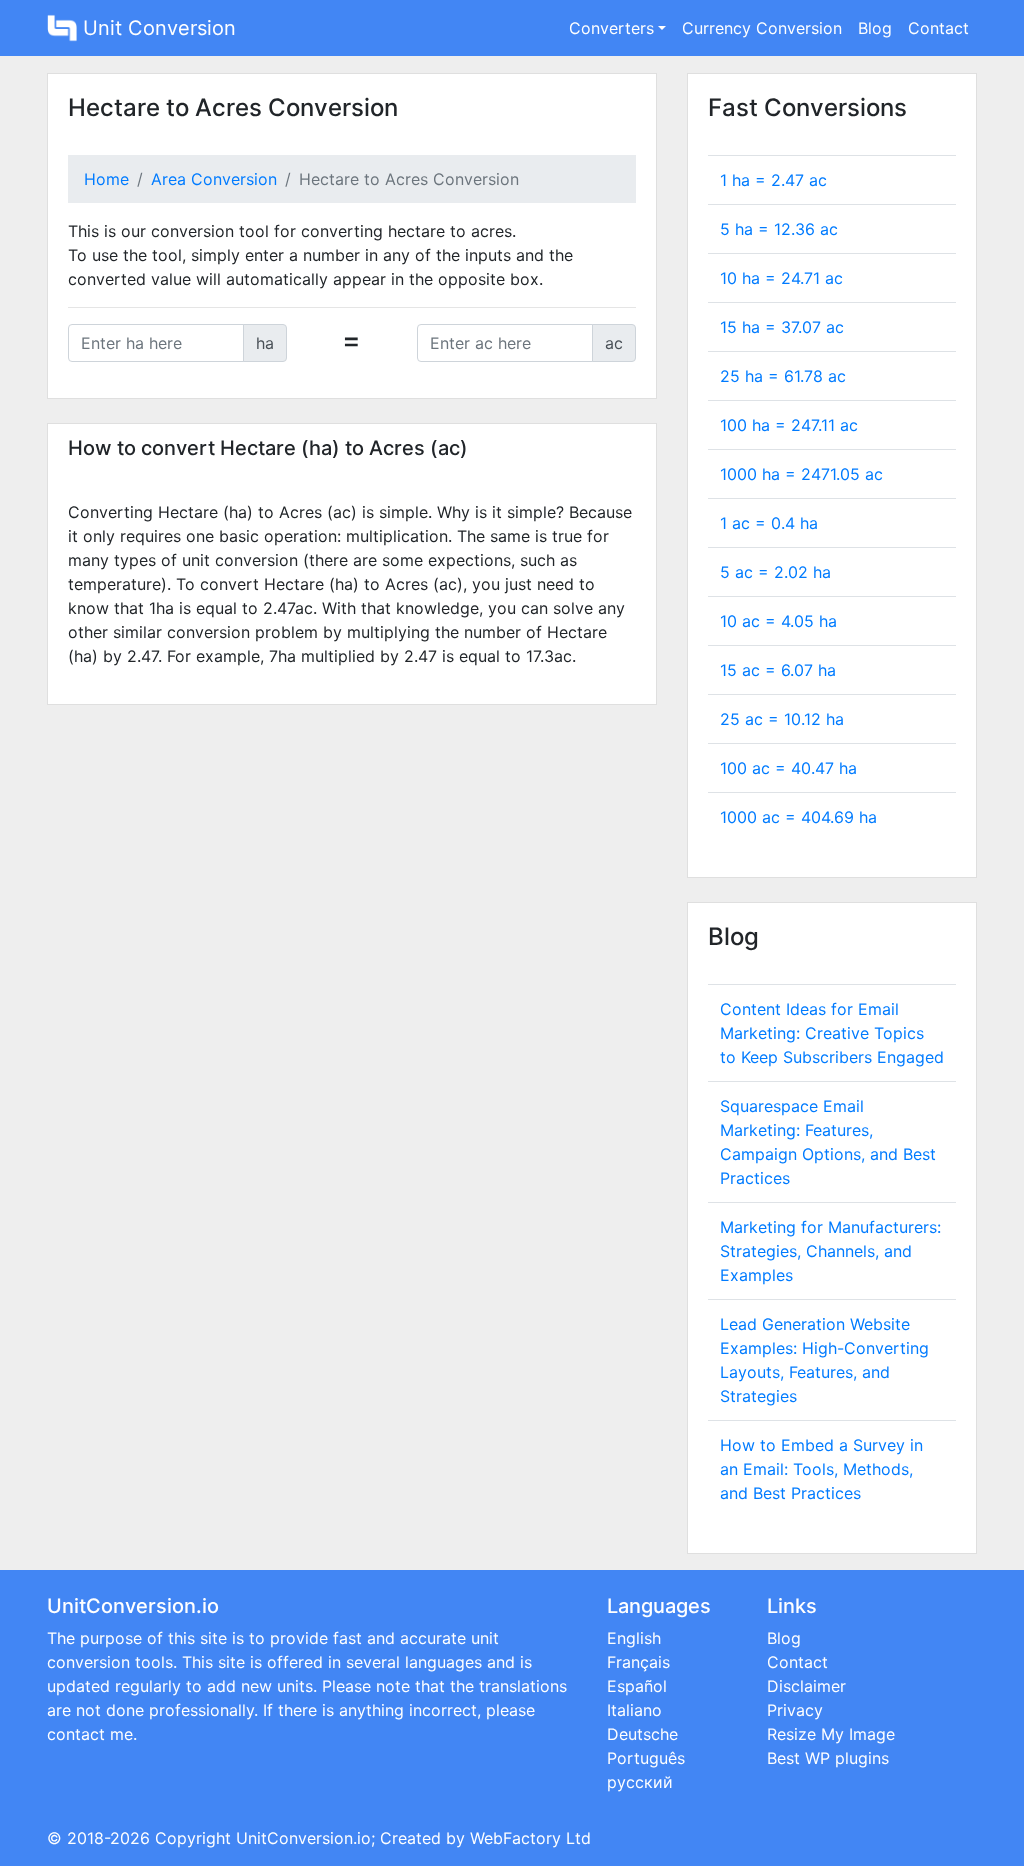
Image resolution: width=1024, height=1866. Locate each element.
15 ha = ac (782, 327)
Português (646, 1758)
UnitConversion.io (303, 1838)
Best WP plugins (828, 1758)
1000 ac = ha (798, 817)
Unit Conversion (156, 28)
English (634, 1638)
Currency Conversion (762, 28)
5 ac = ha (775, 572)
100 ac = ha (788, 768)
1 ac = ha (769, 523)
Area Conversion (214, 179)
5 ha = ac (779, 229)
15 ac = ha (778, 670)
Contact (938, 28)
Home (106, 179)
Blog (875, 28)
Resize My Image (831, 1734)
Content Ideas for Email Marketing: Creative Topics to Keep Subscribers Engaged (832, 1033)
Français (638, 1662)
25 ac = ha (782, 719)
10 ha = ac (781, 278)
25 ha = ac (783, 376)
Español (637, 1686)
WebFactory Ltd (530, 1838)
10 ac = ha (778, 621)
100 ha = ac (789, 425)
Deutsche (642, 1734)
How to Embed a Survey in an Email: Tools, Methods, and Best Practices (821, 1469)
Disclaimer (806, 1686)
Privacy (795, 1710)
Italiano (634, 1710)
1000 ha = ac (801, 474)
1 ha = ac (773, 180)
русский (640, 1782)
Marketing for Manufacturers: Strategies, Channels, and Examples (830, 1251)
